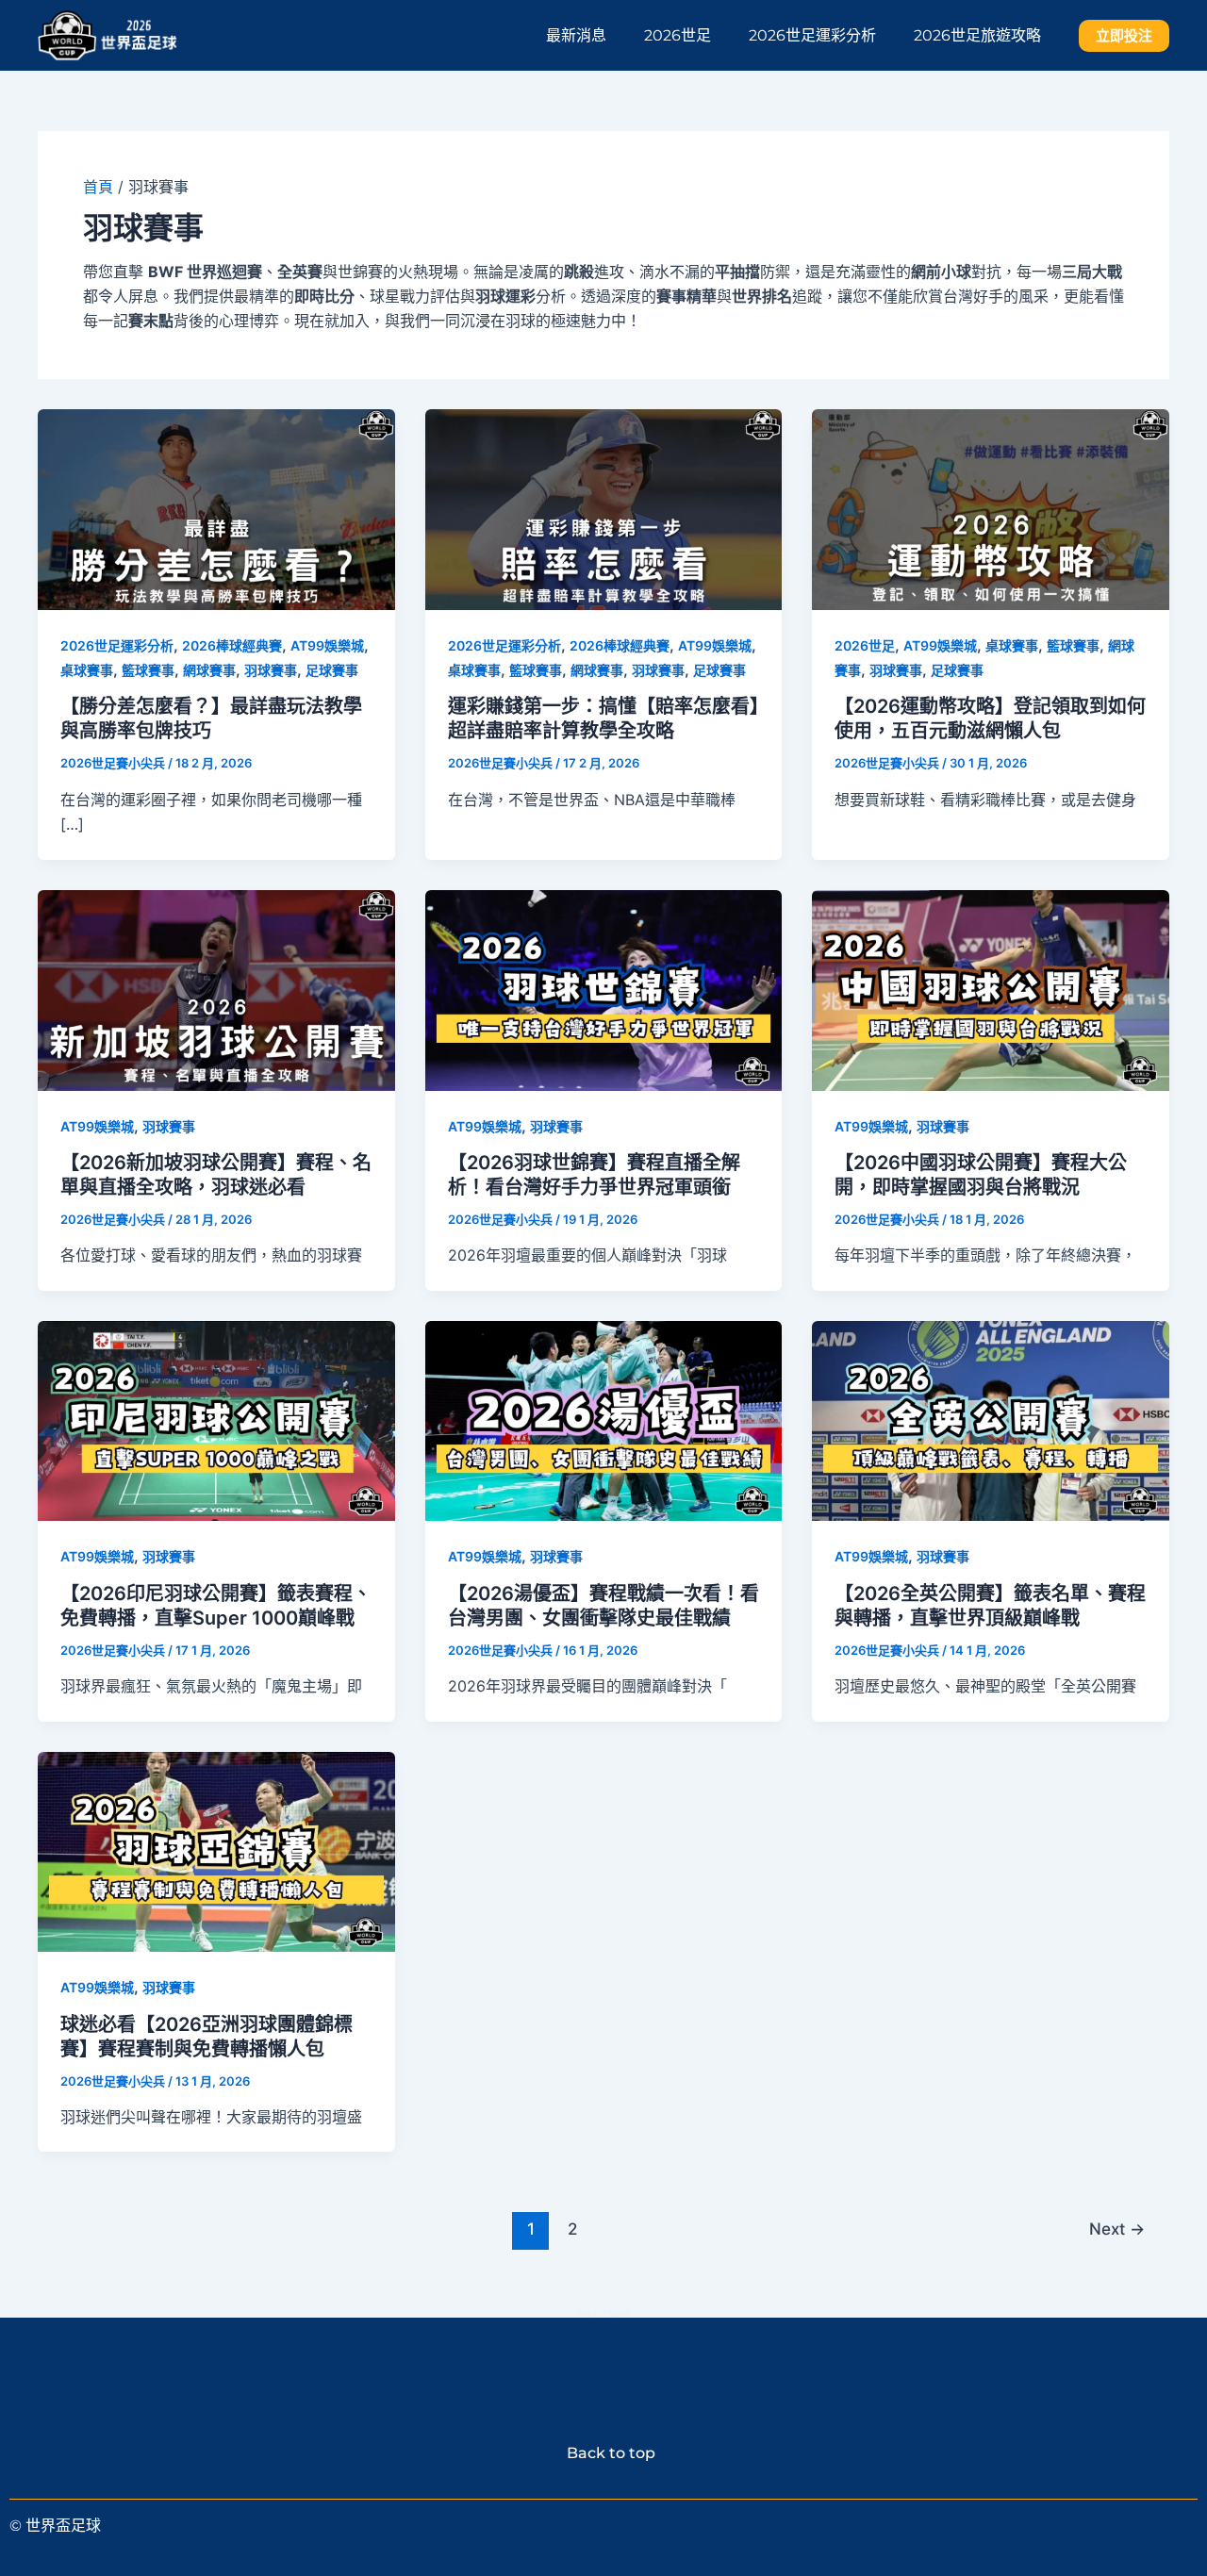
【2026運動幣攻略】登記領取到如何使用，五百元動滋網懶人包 (990, 718)
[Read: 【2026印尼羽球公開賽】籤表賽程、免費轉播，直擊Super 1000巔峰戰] (216, 1419)
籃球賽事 (148, 670)
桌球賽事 (87, 670)
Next (1117, 2229)
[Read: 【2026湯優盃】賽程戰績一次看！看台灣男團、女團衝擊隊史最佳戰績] (604, 1419)
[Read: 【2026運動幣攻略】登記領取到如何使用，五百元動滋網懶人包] (991, 508)
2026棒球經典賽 (232, 645)
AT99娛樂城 (327, 645)
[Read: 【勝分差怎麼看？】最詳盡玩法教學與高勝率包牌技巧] (216, 508)
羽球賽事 (271, 670)
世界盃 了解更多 (603, 2314)
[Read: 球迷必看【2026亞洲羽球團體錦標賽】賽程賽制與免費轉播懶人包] (216, 1850)
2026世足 (678, 35)
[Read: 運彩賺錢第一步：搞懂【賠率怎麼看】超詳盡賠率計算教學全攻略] (604, 508)
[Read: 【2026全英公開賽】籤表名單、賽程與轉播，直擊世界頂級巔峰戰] (991, 1419)
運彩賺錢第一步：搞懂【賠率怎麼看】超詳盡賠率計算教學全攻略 (603, 718)
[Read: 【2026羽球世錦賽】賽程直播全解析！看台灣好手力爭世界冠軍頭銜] (604, 988)
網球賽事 (209, 670)
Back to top (603, 2453)
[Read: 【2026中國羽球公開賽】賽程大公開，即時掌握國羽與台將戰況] (991, 988)
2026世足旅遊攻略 (977, 35)
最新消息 (576, 35)
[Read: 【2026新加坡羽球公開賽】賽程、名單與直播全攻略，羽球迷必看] (216, 988)
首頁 (98, 187)
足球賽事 (332, 670)
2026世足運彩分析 (812, 35)
